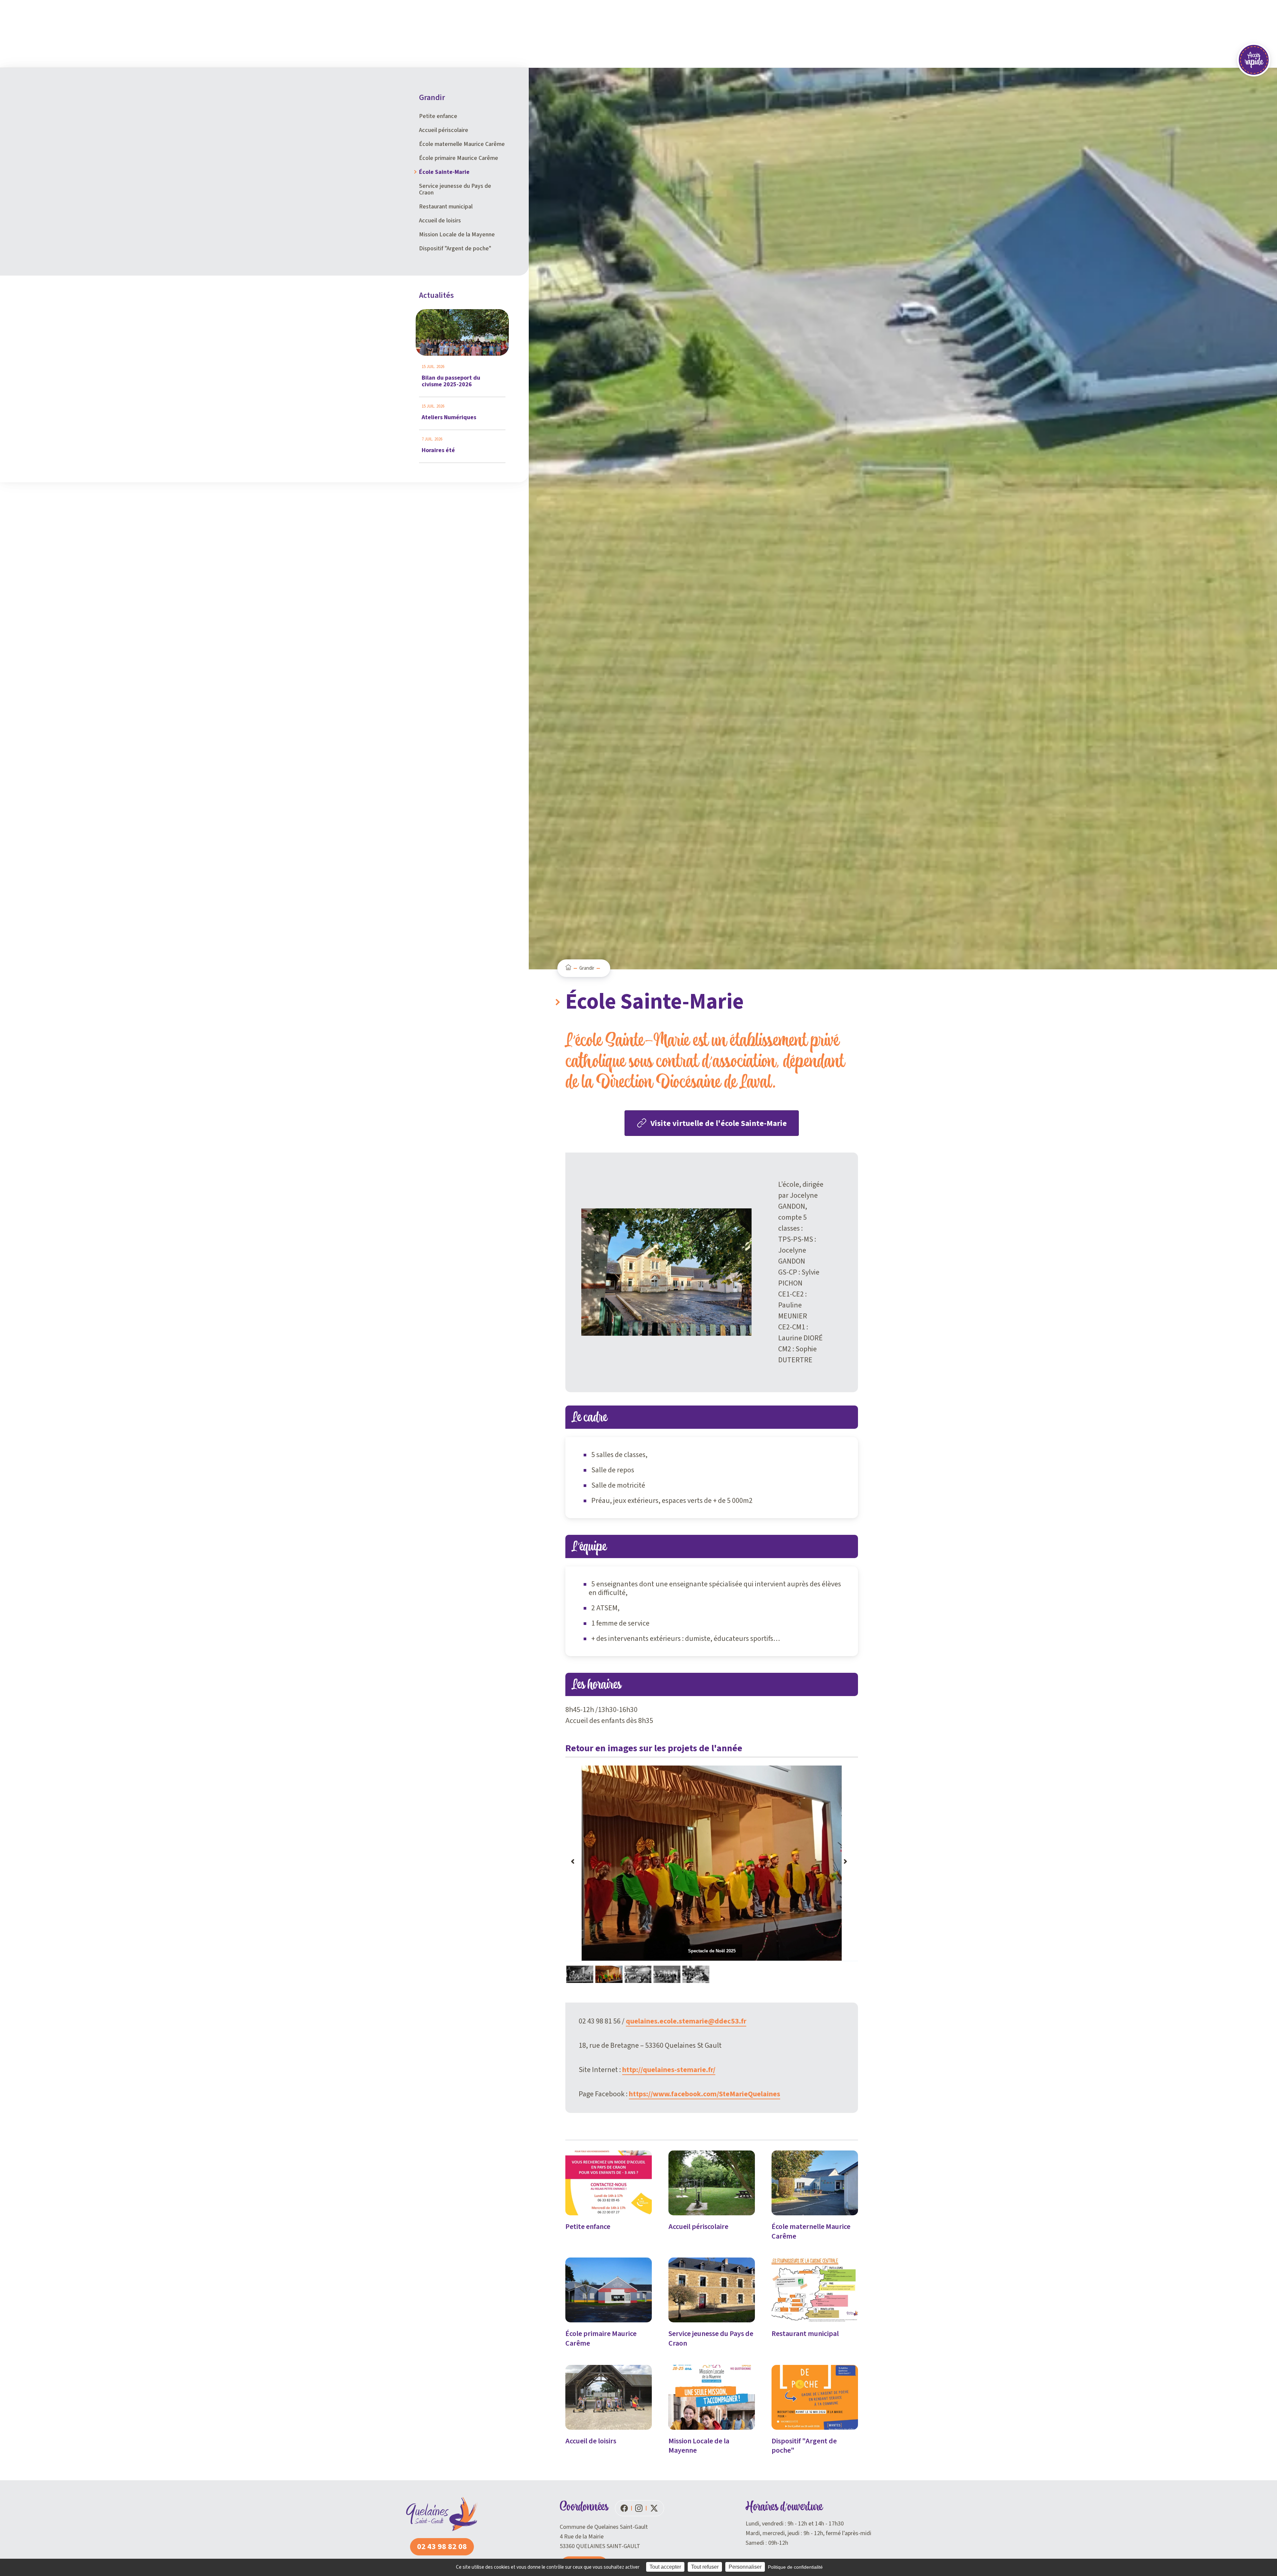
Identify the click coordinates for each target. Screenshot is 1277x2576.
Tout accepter (665, 2567)
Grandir (587, 968)
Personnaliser (745, 2567)
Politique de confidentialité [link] (795, 2567)
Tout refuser (705, 2567)
